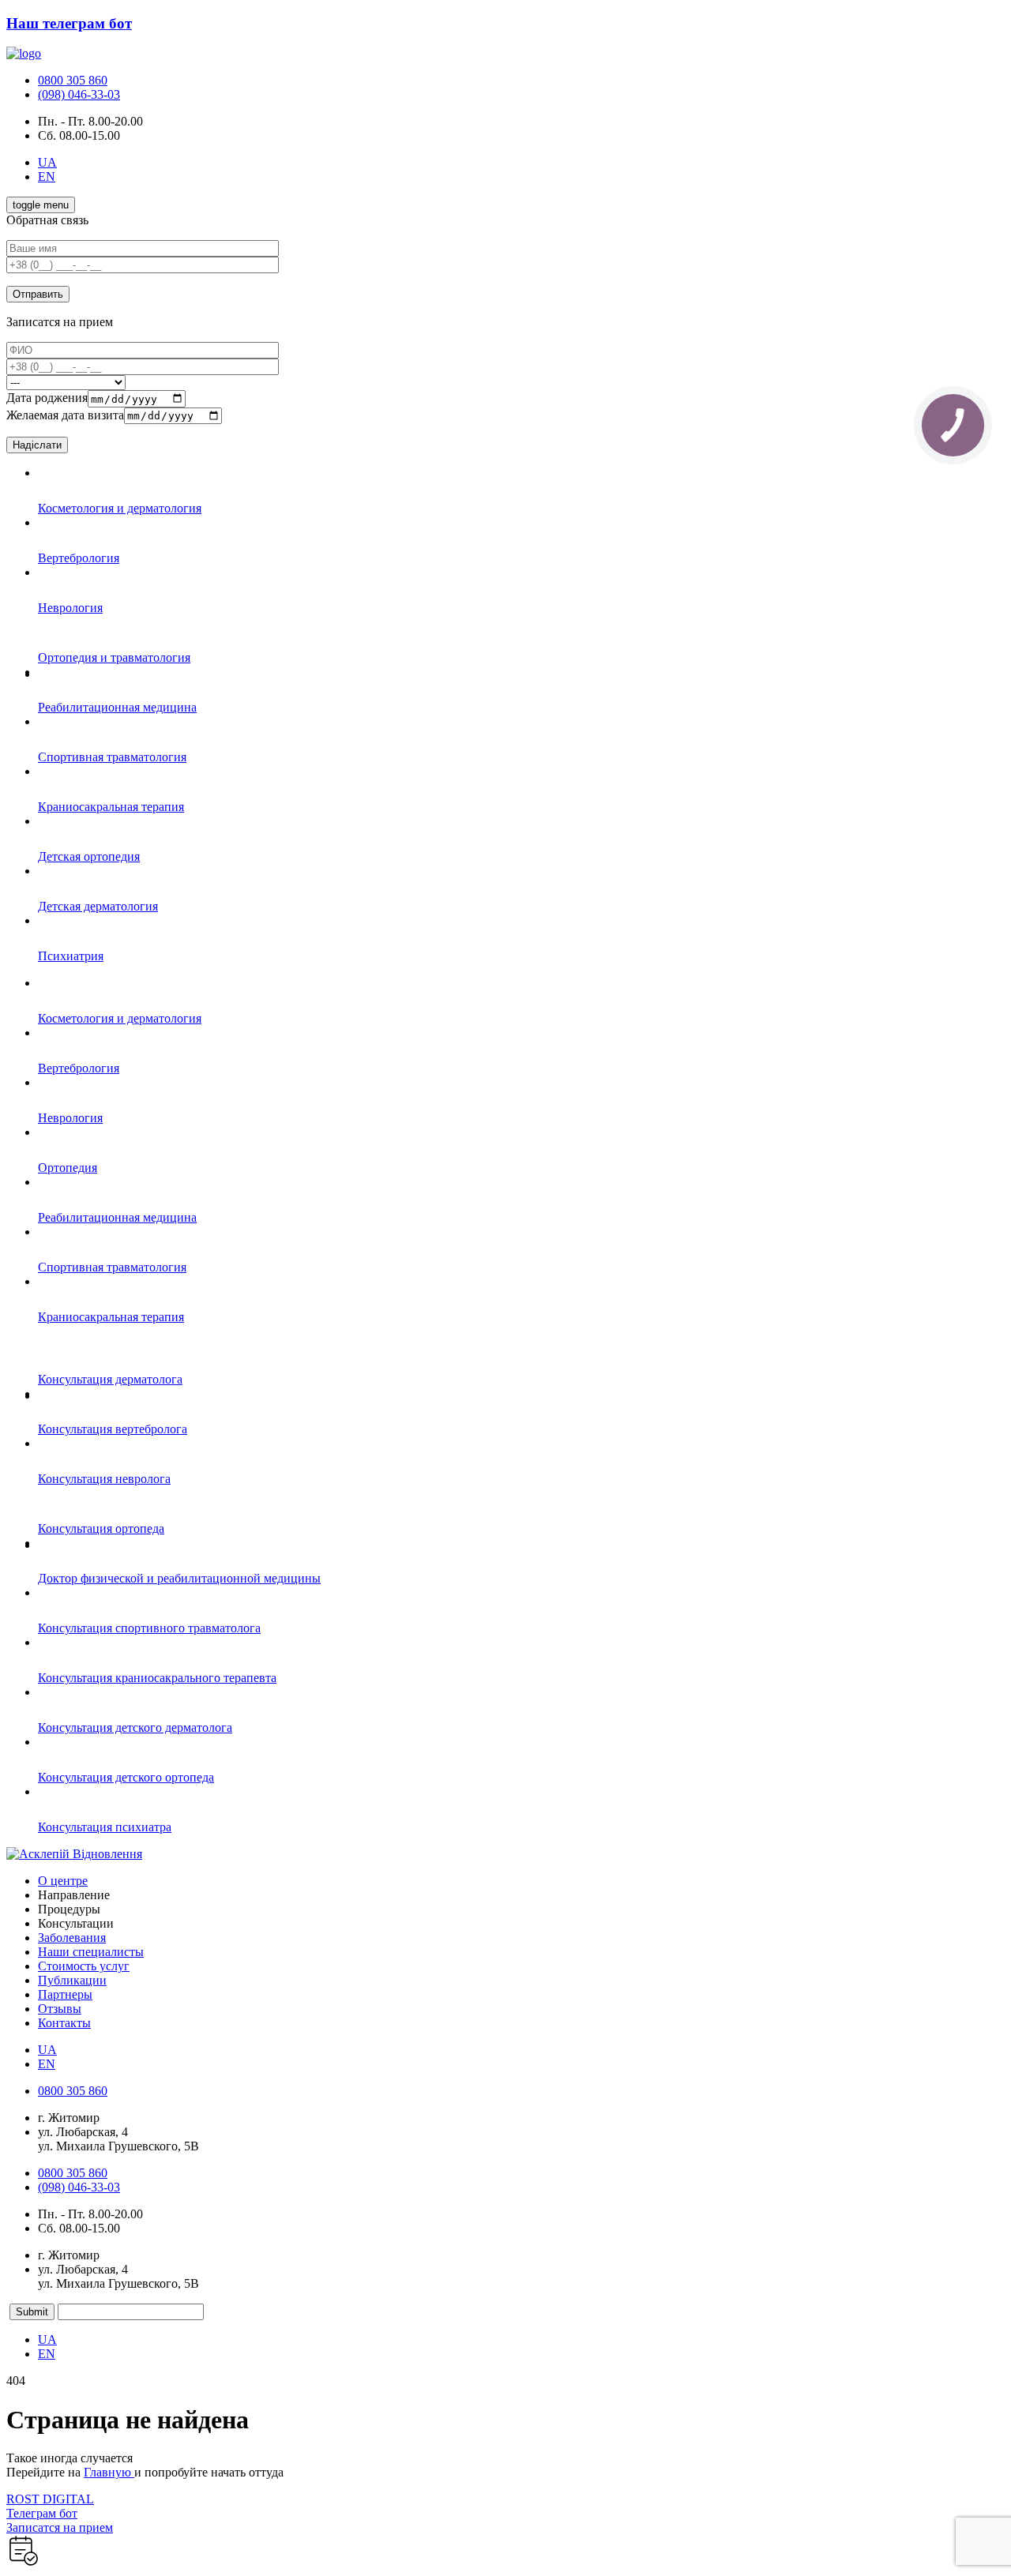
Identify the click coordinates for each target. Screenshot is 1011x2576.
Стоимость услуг (84, 1966)
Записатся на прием (60, 2527)
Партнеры (65, 1994)
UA (47, 162)
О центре (63, 1881)
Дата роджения (47, 398)
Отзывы (60, 2009)
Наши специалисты (91, 1952)
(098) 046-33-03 (79, 94)
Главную (109, 2472)
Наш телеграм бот (69, 23)
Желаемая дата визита (65, 415)
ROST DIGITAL (50, 2499)
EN (47, 176)
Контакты (64, 2023)
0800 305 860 (73, 80)
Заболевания (72, 1938)
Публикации (72, 1980)
